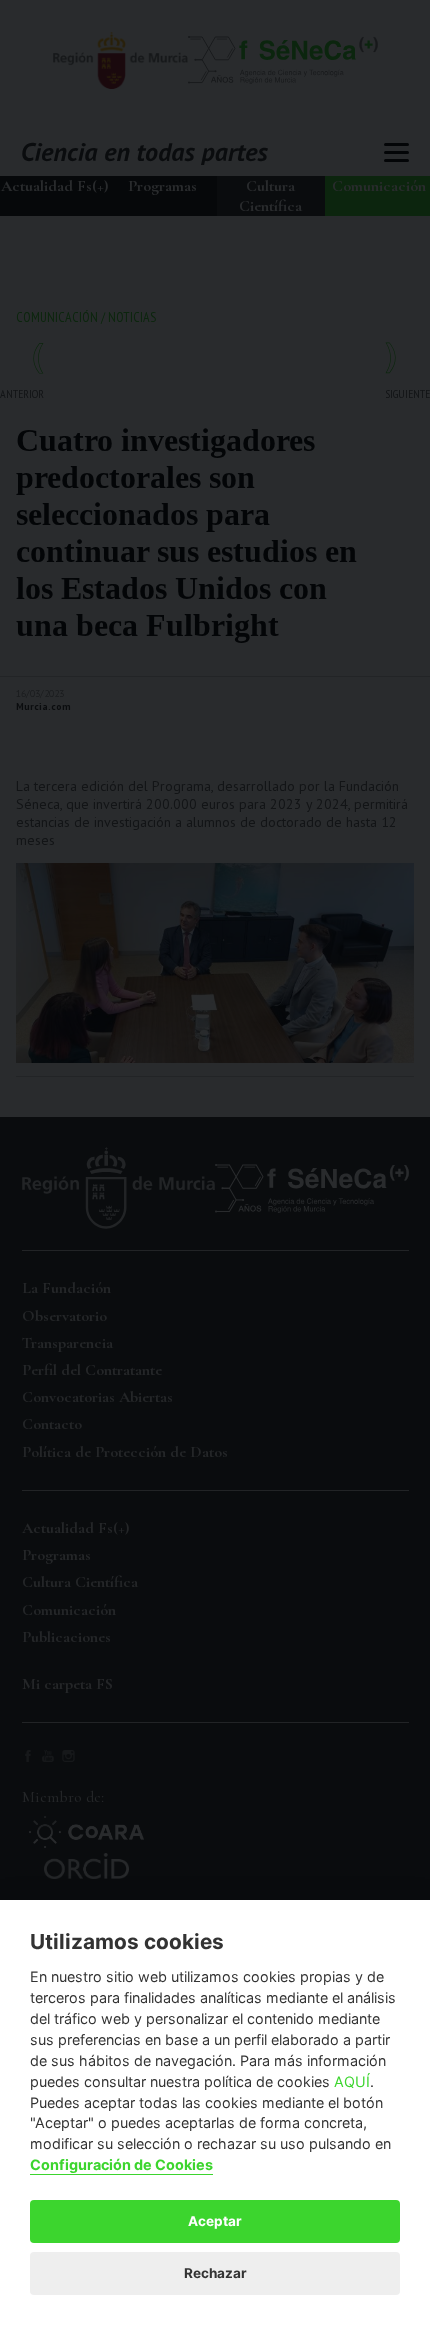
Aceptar (215, 2221)
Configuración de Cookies (121, 2164)
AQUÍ (352, 2081)
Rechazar (215, 2273)
